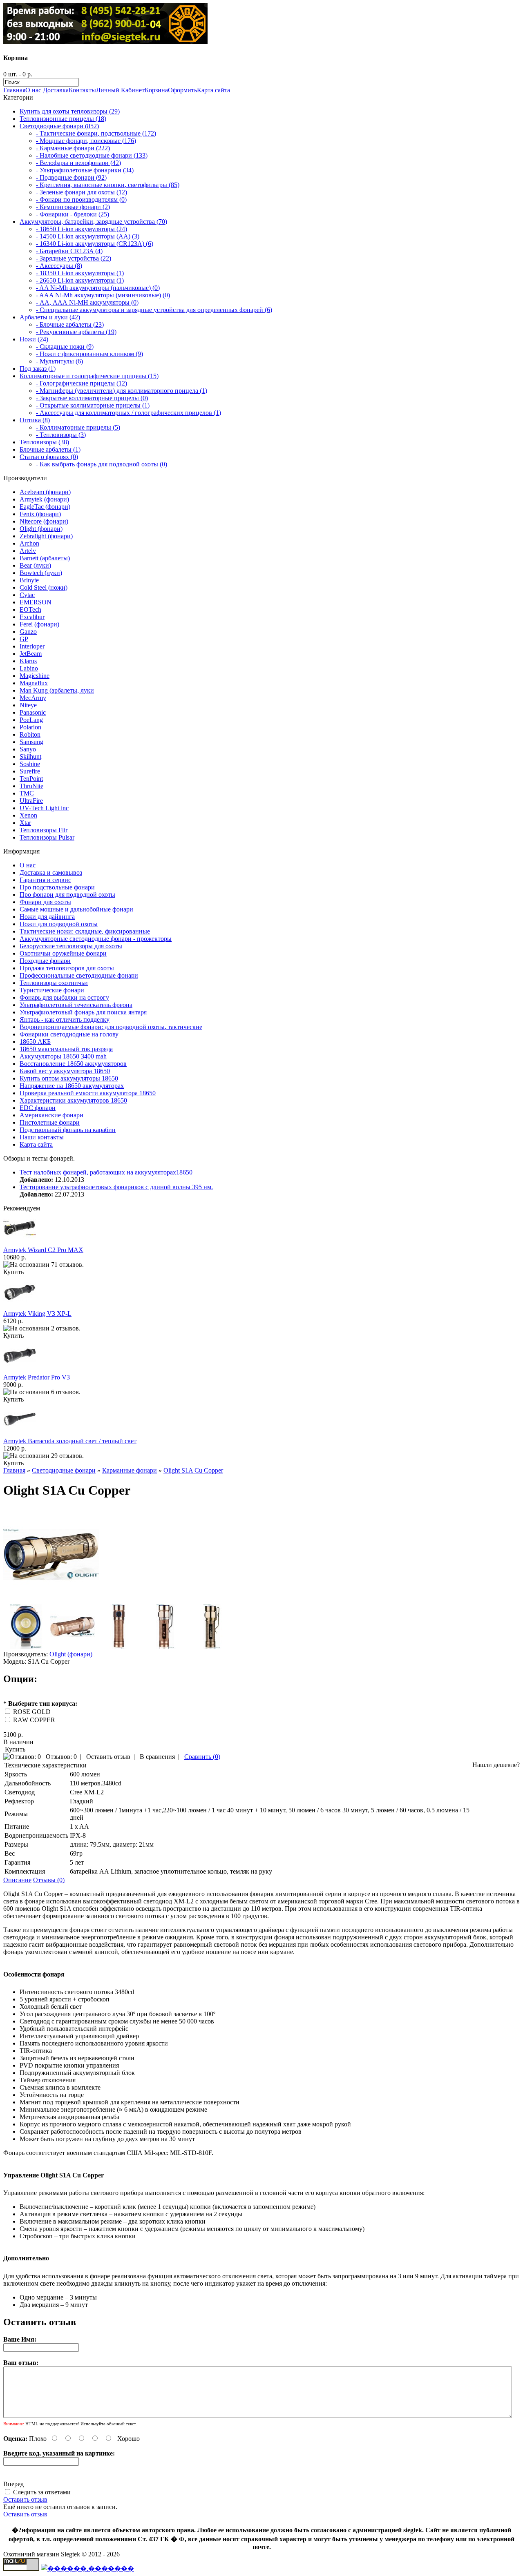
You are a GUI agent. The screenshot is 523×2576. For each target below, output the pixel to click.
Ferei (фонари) (39, 624)
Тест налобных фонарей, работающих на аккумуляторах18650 (106, 1172)
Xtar (25, 823)
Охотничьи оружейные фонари (63, 953)
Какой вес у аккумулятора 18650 (65, 1071)
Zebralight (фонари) (46, 536)
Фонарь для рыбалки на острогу (64, 997)
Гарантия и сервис (45, 880)
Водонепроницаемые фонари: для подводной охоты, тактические (111, 1027)
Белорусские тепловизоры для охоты (71, 946)
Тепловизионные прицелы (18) (63, 119)
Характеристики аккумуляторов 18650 (73, 1100)
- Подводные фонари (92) (71, 177)
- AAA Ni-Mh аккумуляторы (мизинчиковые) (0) (103, 295)
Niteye (28, 705)
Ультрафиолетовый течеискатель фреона (76, 1005)
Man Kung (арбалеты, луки (57, 690)
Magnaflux (34, 683)
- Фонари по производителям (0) (81, 199)
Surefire (30, 771)
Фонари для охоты (45, 902)
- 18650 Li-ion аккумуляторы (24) (82, 229)
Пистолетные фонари (50, 1122)
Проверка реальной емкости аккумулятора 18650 (88, 1093)
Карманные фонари (130, 1470)
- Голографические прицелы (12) (82, 383)
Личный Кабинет (120, 90)
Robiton (30, 734)
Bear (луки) (35, 565)
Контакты (82, 90)
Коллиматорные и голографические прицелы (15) (89, 376)
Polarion (30, 727)
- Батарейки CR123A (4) (69, 251)
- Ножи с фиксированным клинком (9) (89, 354)
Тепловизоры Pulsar (47, 837)
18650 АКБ (35, 1042)
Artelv (28, 551)
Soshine (30, 764)
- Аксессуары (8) (59, 266)
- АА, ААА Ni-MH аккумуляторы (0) (87, 302)
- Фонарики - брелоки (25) (73, 214)
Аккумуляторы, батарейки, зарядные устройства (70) (93, 222)
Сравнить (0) (202, 1757)
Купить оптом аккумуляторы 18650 (69, 1078)
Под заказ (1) (38, 369)
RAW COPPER (34, 1720)
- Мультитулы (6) (59, 361)
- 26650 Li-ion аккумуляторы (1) (80, 280)
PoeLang (31, 720)
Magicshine (35, 676)
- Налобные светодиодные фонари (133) (92, 155)
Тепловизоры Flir (44, 830)
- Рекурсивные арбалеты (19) (76, 332)
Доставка (56, 90)
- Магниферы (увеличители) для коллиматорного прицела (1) (122, 391)
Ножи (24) (34, 339)
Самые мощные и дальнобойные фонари (76, 909)
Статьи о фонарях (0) (49, 457)
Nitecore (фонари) (44, 521)
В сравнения (157, 1757)
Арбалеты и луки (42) (50, 317)
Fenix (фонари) (40, 514)
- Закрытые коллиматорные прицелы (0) (92, 398)
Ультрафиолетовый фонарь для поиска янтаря (83, 1012)
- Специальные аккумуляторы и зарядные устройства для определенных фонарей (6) (154, 310)
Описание (17, 1880)
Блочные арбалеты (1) (50, 449)
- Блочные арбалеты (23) (70, 324)
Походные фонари (45, 961)
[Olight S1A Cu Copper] (51, 1600)
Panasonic (33, 712)
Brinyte (29, 580)
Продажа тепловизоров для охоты (67, 968)
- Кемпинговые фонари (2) (73, 207)
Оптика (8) (35, 420)
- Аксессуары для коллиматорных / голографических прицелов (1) (129, 413)
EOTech (30, 609)
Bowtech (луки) (41, 573)
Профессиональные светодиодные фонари (79, 975)
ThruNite (31, 786)
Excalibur (32, 617)
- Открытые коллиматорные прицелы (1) (93, 405)
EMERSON (36, 602)
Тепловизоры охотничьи (54, 983)
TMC (27, 793)
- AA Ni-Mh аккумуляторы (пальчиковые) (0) (98, 288)
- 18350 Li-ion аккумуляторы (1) (80, 273)
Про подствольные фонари (57, 887)
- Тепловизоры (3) (61, 435)
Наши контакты (42, 1137)
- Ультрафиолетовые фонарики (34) (85, 170)
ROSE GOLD (32, 1712)
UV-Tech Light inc (44, 808)
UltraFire (31, 801)
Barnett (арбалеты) (45, 558)
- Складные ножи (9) (65, 347)
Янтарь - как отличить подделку (65, 1019)
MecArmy (33, 698)
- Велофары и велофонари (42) (78, 163)
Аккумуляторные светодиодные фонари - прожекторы (96, 939)
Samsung (31, 742)
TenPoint (31, 779)
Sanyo (28, 749)
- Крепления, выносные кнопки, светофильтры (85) (108, 185)
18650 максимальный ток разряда (66, 1049)
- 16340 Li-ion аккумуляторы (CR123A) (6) (95, 244)
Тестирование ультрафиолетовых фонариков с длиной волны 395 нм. (116, 1187)
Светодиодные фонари (64, 1470)
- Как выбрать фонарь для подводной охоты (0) (102, 464)
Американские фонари (51, 1115)
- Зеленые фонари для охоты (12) (82, 192)
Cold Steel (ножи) (44, 587)
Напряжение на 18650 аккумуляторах (72, 1086)
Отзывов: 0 (61, 1757)
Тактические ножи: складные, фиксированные (85, 931)
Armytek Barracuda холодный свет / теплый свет (70, 1441)
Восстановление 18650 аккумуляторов (73, 1064)
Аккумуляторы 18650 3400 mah (63, 1056)
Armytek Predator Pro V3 (37, 1377)
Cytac (27, 595)
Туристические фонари (52, 990)
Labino (29, 668)
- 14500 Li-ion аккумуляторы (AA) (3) (88, 236)
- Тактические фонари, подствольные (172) (96, 133)
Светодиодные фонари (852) (59, 126)
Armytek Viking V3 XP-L (37, 1314)
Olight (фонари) (41, 529)
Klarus (28, 661)
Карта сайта (213, 90)
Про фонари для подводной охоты (67, 895)
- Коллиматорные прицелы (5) (78, 427)
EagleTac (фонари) (45, 507)
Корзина (156, 90)
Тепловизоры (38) (44, 442)
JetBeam (31, 654)
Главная (14, 90)
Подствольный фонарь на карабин (68, 1130)
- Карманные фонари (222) (73, 148)
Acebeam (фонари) (45, 492)
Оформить (182, 90)
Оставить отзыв (108, 1757)
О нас (33, 90)
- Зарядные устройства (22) (74, 258)
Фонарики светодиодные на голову (69, 1034)
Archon (29, 543)
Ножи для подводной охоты (59, 924)
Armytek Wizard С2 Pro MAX (43, 1250)
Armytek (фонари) (44, 499)
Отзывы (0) (49, 1880)
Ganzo (28, 632)
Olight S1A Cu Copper (193, 1470)
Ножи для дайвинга (47, 917)
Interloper (32, 646)
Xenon (28, 815)
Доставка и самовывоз (51, 872)
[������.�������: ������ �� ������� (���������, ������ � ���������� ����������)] (87, 2568)
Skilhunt (30, 757)
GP (24, 639)
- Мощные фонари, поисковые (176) (86, 141)
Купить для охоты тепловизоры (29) (70, 111)
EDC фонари (38, 1108)
